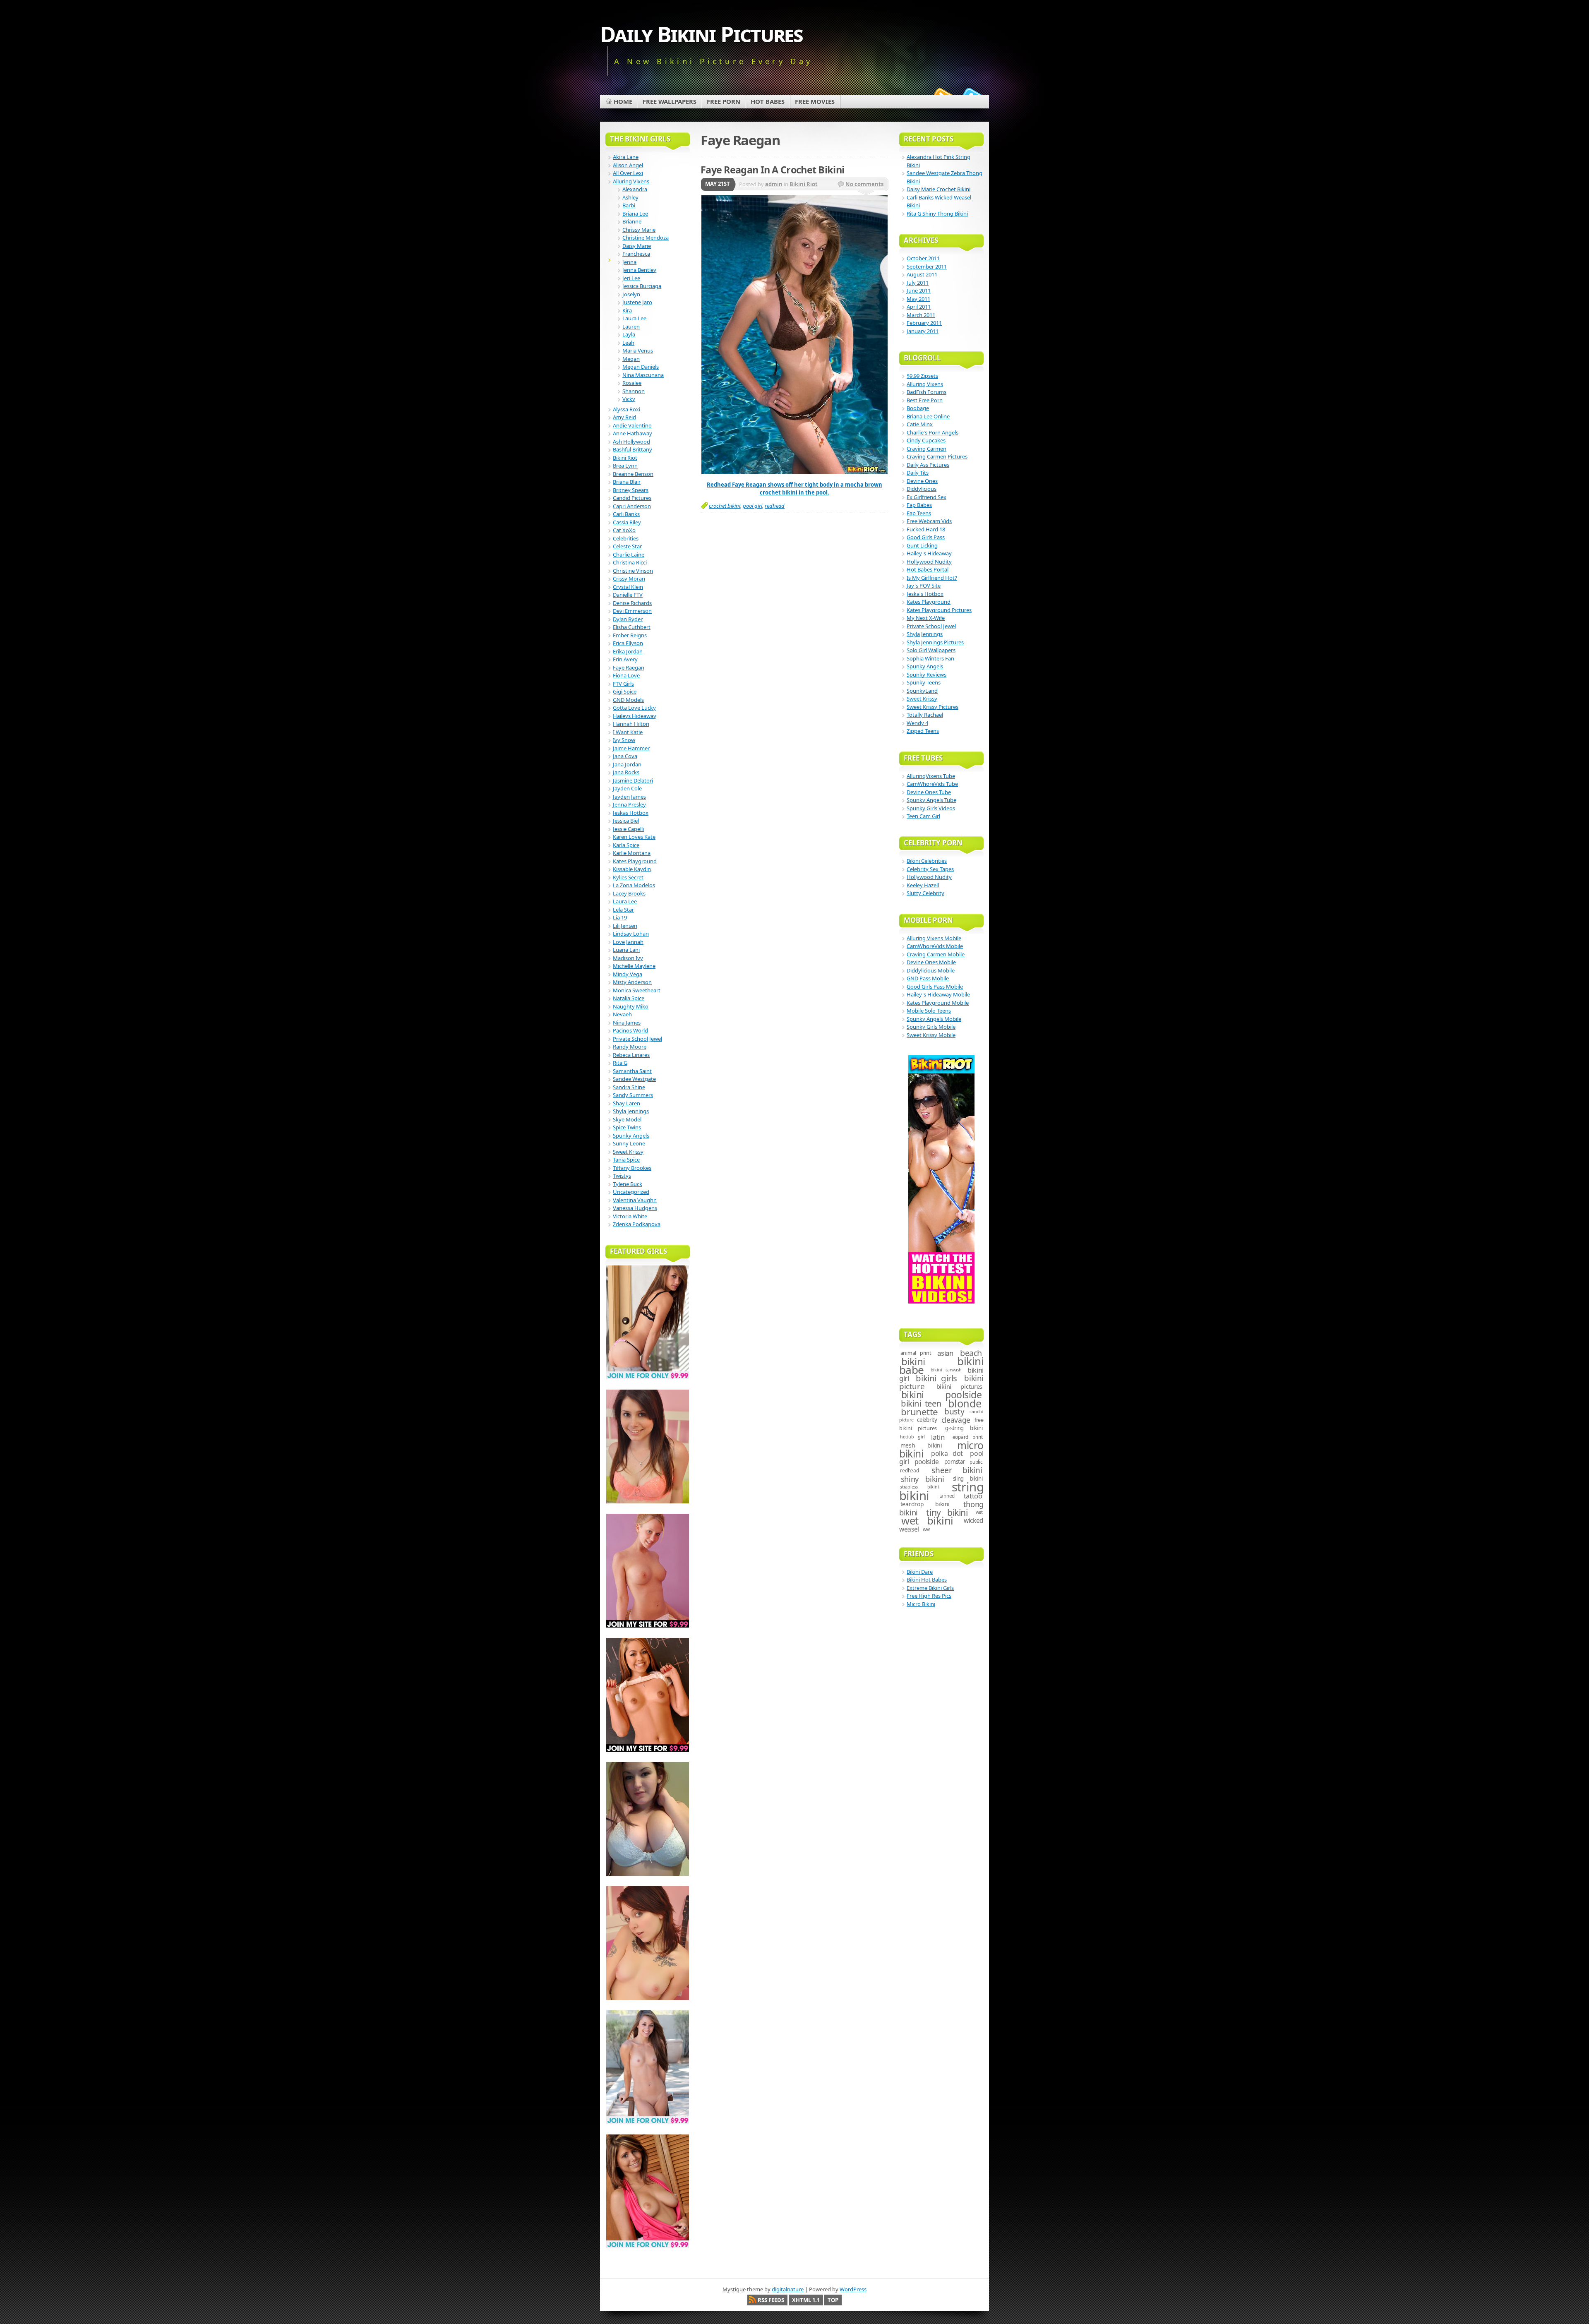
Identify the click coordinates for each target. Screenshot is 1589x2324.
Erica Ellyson (628, 643)
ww (927, 1529)
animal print (916, 1353)
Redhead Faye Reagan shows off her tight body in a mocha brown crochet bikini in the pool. (794, 489)
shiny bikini (923, 1479)
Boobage (918, 408)
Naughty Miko (631, 1006)
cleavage (956, 1420)
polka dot (947, 1453)
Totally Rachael (925, 715)
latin (938, 1437)
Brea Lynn (625, 466)
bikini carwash (946, 1370)
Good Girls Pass (926, 537)
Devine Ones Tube (929, 792)
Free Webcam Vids (929, 521)
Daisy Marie (637, 246)
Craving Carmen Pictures (937, 456)
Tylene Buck (628, 1184)
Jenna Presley (629, 804)
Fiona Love (626, 675)
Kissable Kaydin (632, 869)
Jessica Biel (626, 821)
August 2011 (922, 274)
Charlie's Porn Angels (933, 432)
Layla (629, 334)
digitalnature (788, 2289)
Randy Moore (630, 1047)
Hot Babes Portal (928, 569)
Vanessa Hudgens (635, 1208)
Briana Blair (627, 482)
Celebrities (626, 538)
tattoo (973, 1496)
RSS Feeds (771, 2300)
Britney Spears (631, 490)
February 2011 (924, 323)
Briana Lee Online (928, 416)
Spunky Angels (631, 1136)
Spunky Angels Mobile (934, 1019)
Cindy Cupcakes (926, 440)
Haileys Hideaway (635, 716)
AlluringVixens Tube (931, 776)
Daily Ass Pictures (928, 465)
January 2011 (923, 331)
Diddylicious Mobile (931, 970)
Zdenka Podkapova (637, 1224)
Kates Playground (635, 861)
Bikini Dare (920, 1572)
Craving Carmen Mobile (936, 954)
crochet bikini (725, 506)
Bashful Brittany (632, 449)
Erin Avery (625, 659)
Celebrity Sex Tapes (930, 869)
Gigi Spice (625, 691)
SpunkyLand (922, 691)
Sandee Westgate (634, 1079)
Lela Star (623, 910)
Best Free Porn (925, 400)
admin (774, 184)
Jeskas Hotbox (631, 813)
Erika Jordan (628, 651)
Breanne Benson (633, 474)
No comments (864, 184)
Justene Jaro (637, 302)
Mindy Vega (628, 974)
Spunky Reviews (927, 675)
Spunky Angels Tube (931, 800)
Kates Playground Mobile (938, 1003)
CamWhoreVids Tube (932, 784)
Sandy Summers (633, 1095)
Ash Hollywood (631, 442)
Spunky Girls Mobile (931, 1027)
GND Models (628, 700)
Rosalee (632, 383)
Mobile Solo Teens (929, 1011)
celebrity (927, 1420)
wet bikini (927, 1521)
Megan (631, 359)
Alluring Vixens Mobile (934, 938)
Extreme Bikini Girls (930, 1588)
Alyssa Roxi (626, 409)
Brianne (632, 221)
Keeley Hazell (923, 885)
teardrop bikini (925, 1504)
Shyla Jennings (631, 1111)
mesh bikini (921, 1445)
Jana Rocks (626, 772)
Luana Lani (626, 950)
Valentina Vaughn (635, 1200)
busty (954, 1412)
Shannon (634, 391)
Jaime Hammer (631, 748)
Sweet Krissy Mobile (931, 1035)
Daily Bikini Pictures (701, 34)
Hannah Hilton (631, 724)
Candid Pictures (632, 498)
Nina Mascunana (643, 375)
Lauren (631, 327)
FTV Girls (623, 684)
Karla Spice (626, 845)
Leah (628, 343)
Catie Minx (920, 424)
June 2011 (919, 290)
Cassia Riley (627, 522)
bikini (913, 1361)
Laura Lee (634, 318)
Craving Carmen (927, 449)
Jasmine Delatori (633, 780)
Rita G (620, 1063)
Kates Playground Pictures (939, 610)
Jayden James (629, 797)
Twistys (622, 1176)
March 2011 (921, 315)
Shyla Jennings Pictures (935, 642)
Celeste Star (627, 546)
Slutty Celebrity (925, 893)
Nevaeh (622, 1014)
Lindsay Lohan (631, 934)
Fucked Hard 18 (926, 529)
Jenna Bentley (639, 270)
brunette (919, 1412)
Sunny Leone (629, 1143)
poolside (927, 1462)
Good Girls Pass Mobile (935, 987)
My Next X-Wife (926, 618)
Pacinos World (630, 1030)
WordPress (853, 2289)
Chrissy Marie (639, 230)
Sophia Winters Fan (930, 658)
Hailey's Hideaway (929, 553)
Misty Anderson (632, 982)
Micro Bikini (921, 1604)
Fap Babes (919, 505)
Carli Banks (626, 514)
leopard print (967, 1437)
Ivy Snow (624, 740)
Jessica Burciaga (642, 286)
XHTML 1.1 (806, 2300)
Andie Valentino (632, 425)
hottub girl (912, 1437)
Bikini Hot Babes (927, 1580)
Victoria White (630, 1216)
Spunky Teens (924, 682)
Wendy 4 (917, 723)
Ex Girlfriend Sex (927, 497)
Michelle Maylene (634, 966)
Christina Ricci (630, 562)
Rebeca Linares (631, 1055)
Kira (627, 310)
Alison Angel (628, 165)
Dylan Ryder (628, 619)
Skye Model (627, 1119)
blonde (965, 1403)
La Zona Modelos (634, 885)
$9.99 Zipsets (922, 376)
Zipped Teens (923, 731)
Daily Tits (918, 473)
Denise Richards (632, 603)
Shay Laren (626, 1103)
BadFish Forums (927, 392)
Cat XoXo (624, 530)
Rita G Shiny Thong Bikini (937, 214)
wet (979, 1512)
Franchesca (636, 254)
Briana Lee (635, 214)
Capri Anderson (632, 506)
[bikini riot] (794, 472)
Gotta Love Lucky (634, 708)
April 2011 (919, 307)
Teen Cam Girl (923, 816)
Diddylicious (922, 489)
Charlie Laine (629, 555)
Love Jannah (628, 942)
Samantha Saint (632, 1071)
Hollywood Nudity (929, 562)
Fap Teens (919, 513)
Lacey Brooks (629, 893)
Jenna (629, 262)
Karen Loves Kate (634, 837)
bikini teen (921, 1403)
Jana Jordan (627, 764)
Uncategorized (631, 1192)
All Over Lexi (628, 173)
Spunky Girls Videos (931, 808)
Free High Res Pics (929, 1596)
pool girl (752, 506)
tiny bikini (947, 1512)
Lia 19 (620, 917)
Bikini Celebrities (927, 861)
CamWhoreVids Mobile (935, 946)
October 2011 (923, 258)
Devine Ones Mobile (931, 962)
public (976, 1462)
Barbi (629, 205)
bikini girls (936, 1378)
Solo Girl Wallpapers (931, 650)
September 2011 (927, 266)
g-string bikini (964, 1428)
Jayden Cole (627, 788)
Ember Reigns (630, 635)
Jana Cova (625, 756)
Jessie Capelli (628, 829)
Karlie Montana (632, 853)
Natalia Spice (629, 998)
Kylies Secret (628, 877)
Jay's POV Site (924, 586)
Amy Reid (624, 417)
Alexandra (635, 189)
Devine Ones (922, 481)
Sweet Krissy (628, 1152)
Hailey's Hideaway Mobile (938, 994)
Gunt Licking (922, 545)
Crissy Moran (629, 579)
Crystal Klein (628, 587)
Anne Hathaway (632, 433)
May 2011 (918, 299)
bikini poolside (942, 1395)
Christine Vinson (633, 571)
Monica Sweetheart (637, 990)
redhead (775, 506)
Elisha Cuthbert (632, 627)
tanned (947, 1496)
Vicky (629, 399)
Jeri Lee (631, 278)
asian (945, 1353)
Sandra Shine (629, 1087)
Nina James (627, 1023)
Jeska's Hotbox (925, 594)
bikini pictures (959, 1386)
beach (971, 1353)
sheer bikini (957, 1470)
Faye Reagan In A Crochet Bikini (772, 170)
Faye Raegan (629, 667)
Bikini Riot (804, 184)
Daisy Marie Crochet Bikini (939, 189)
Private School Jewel (637, 1039)
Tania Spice (626, 1160)
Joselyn (631, 294)
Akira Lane (626, 157)
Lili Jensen (625, 926)
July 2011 (918, 283)
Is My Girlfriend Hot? (932, 578)
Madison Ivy (628, 958)
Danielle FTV (628, 595)
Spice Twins (627, 1127)
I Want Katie (628, 732)
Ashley (630, 197)
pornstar (955, 1462)
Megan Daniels (641, 367)
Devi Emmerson (632, 611)
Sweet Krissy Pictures (933, 707)
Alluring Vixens (631, 181)
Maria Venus (638, 351)
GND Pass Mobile (928, 978)
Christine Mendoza (646, 238)
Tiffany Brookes (632, 1168)
